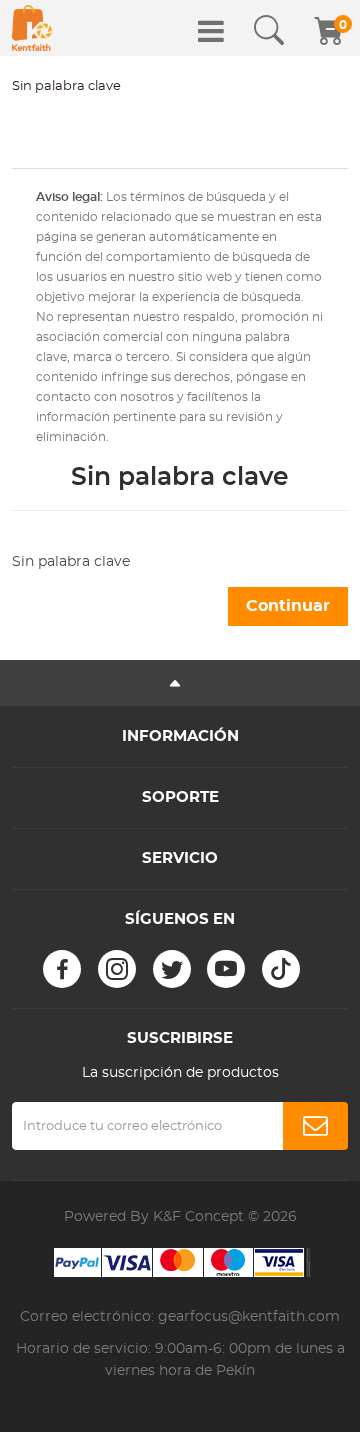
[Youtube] (226, 969)
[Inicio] (32, 28)
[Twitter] (172, 969)
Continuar (288, 606)
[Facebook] (62, 969)
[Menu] (211, 31)
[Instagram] (117, 969)
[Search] (269, 31)
